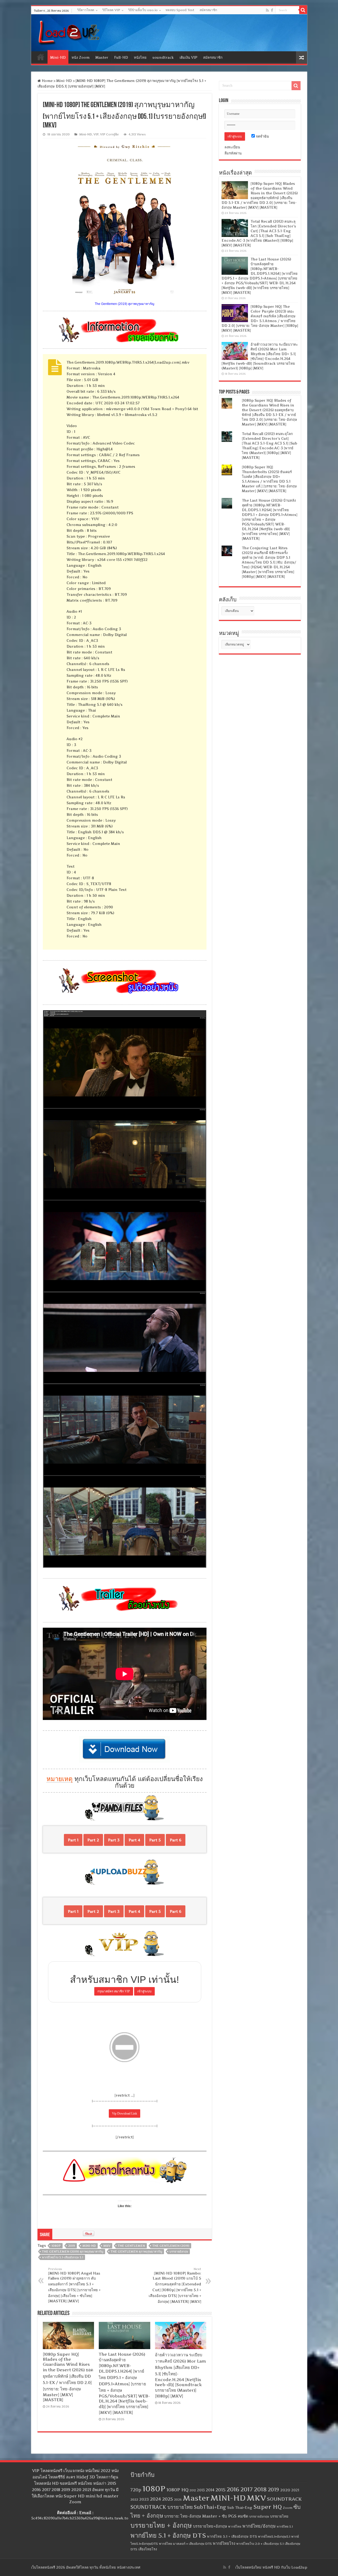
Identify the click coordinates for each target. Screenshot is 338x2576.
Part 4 (134, 1840)
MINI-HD (89, 2246)
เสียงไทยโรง (148, 2549)
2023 (144, 2499)
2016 (233, 2489)
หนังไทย (140, 57)
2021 (295, 2490)
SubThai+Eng (210, 2507)
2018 (260, 2489)
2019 (72, 2246)
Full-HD (121, 57)
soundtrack (163, 57)
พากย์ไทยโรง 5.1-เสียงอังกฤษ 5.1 (63, 2257)
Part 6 (176, 1840)
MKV (107, 2246)
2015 (220, 2490)
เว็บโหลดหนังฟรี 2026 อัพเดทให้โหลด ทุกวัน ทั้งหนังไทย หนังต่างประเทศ (86, 2567)
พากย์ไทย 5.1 (285, 2527)
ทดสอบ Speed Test (180, 10)
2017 (247, 2489)
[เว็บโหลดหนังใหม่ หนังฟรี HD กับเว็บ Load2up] (68, 32)
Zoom (288, 2508)
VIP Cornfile (109, 134)
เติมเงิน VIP (188, 57)
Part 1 (73, 1840)
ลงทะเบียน (232, 147)
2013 (201, 2490)
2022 (134, 2500)
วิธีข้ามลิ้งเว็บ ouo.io (143, 10)
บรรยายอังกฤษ (179, 2252)
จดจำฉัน (262, 136)
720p (136, 2490)
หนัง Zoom (81, 57)
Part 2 (93, 1840)
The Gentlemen (131, 2246)
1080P (56, 2246)
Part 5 (155, 1840)
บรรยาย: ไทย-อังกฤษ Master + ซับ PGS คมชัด (206, 2516)
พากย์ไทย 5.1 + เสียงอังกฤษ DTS (232, 2536)
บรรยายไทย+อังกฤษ (210, 2526)
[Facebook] (272, 10)
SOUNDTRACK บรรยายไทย (162, 2507)
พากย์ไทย (235, 2527)
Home (41, 57)
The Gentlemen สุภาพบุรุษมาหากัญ (136, 2252)
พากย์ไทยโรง (224, 2543)
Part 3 (114, 1840)
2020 (285, 2490)
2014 (210, 2490)
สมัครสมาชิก (208, 10)
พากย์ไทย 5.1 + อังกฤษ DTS (168, 2535)
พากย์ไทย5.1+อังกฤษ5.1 (274, 2536)
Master (102, 57)
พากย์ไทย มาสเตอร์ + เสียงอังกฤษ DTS (185, 2544)
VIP (96, 134)
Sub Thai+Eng (240, 2508)
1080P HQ (177, 2490)
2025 (168, 2499)
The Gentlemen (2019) (171, 2246)
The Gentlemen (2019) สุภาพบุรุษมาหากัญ (73, 2252)
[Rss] (267, 10)
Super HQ (267, 2507)
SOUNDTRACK (284, 2499)
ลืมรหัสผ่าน (233, 153)
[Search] (303, 10)
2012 (193, 2490)
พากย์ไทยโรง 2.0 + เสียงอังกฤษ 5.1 (260, 2544)
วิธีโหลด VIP (111, 10)
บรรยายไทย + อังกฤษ (161, 2525)
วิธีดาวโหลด (86, 10)
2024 (156, 2499)
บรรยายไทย (279, 2516)
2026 (178, 2500)
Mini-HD (58, 57)
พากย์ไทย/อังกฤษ (259, 2526)
